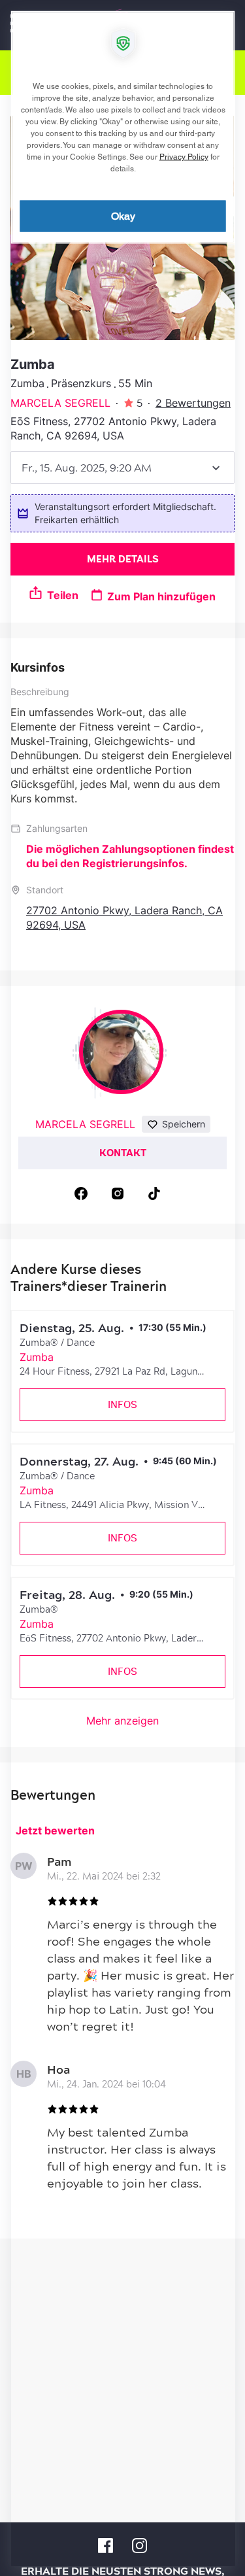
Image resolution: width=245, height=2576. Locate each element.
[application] (122, 1288)
